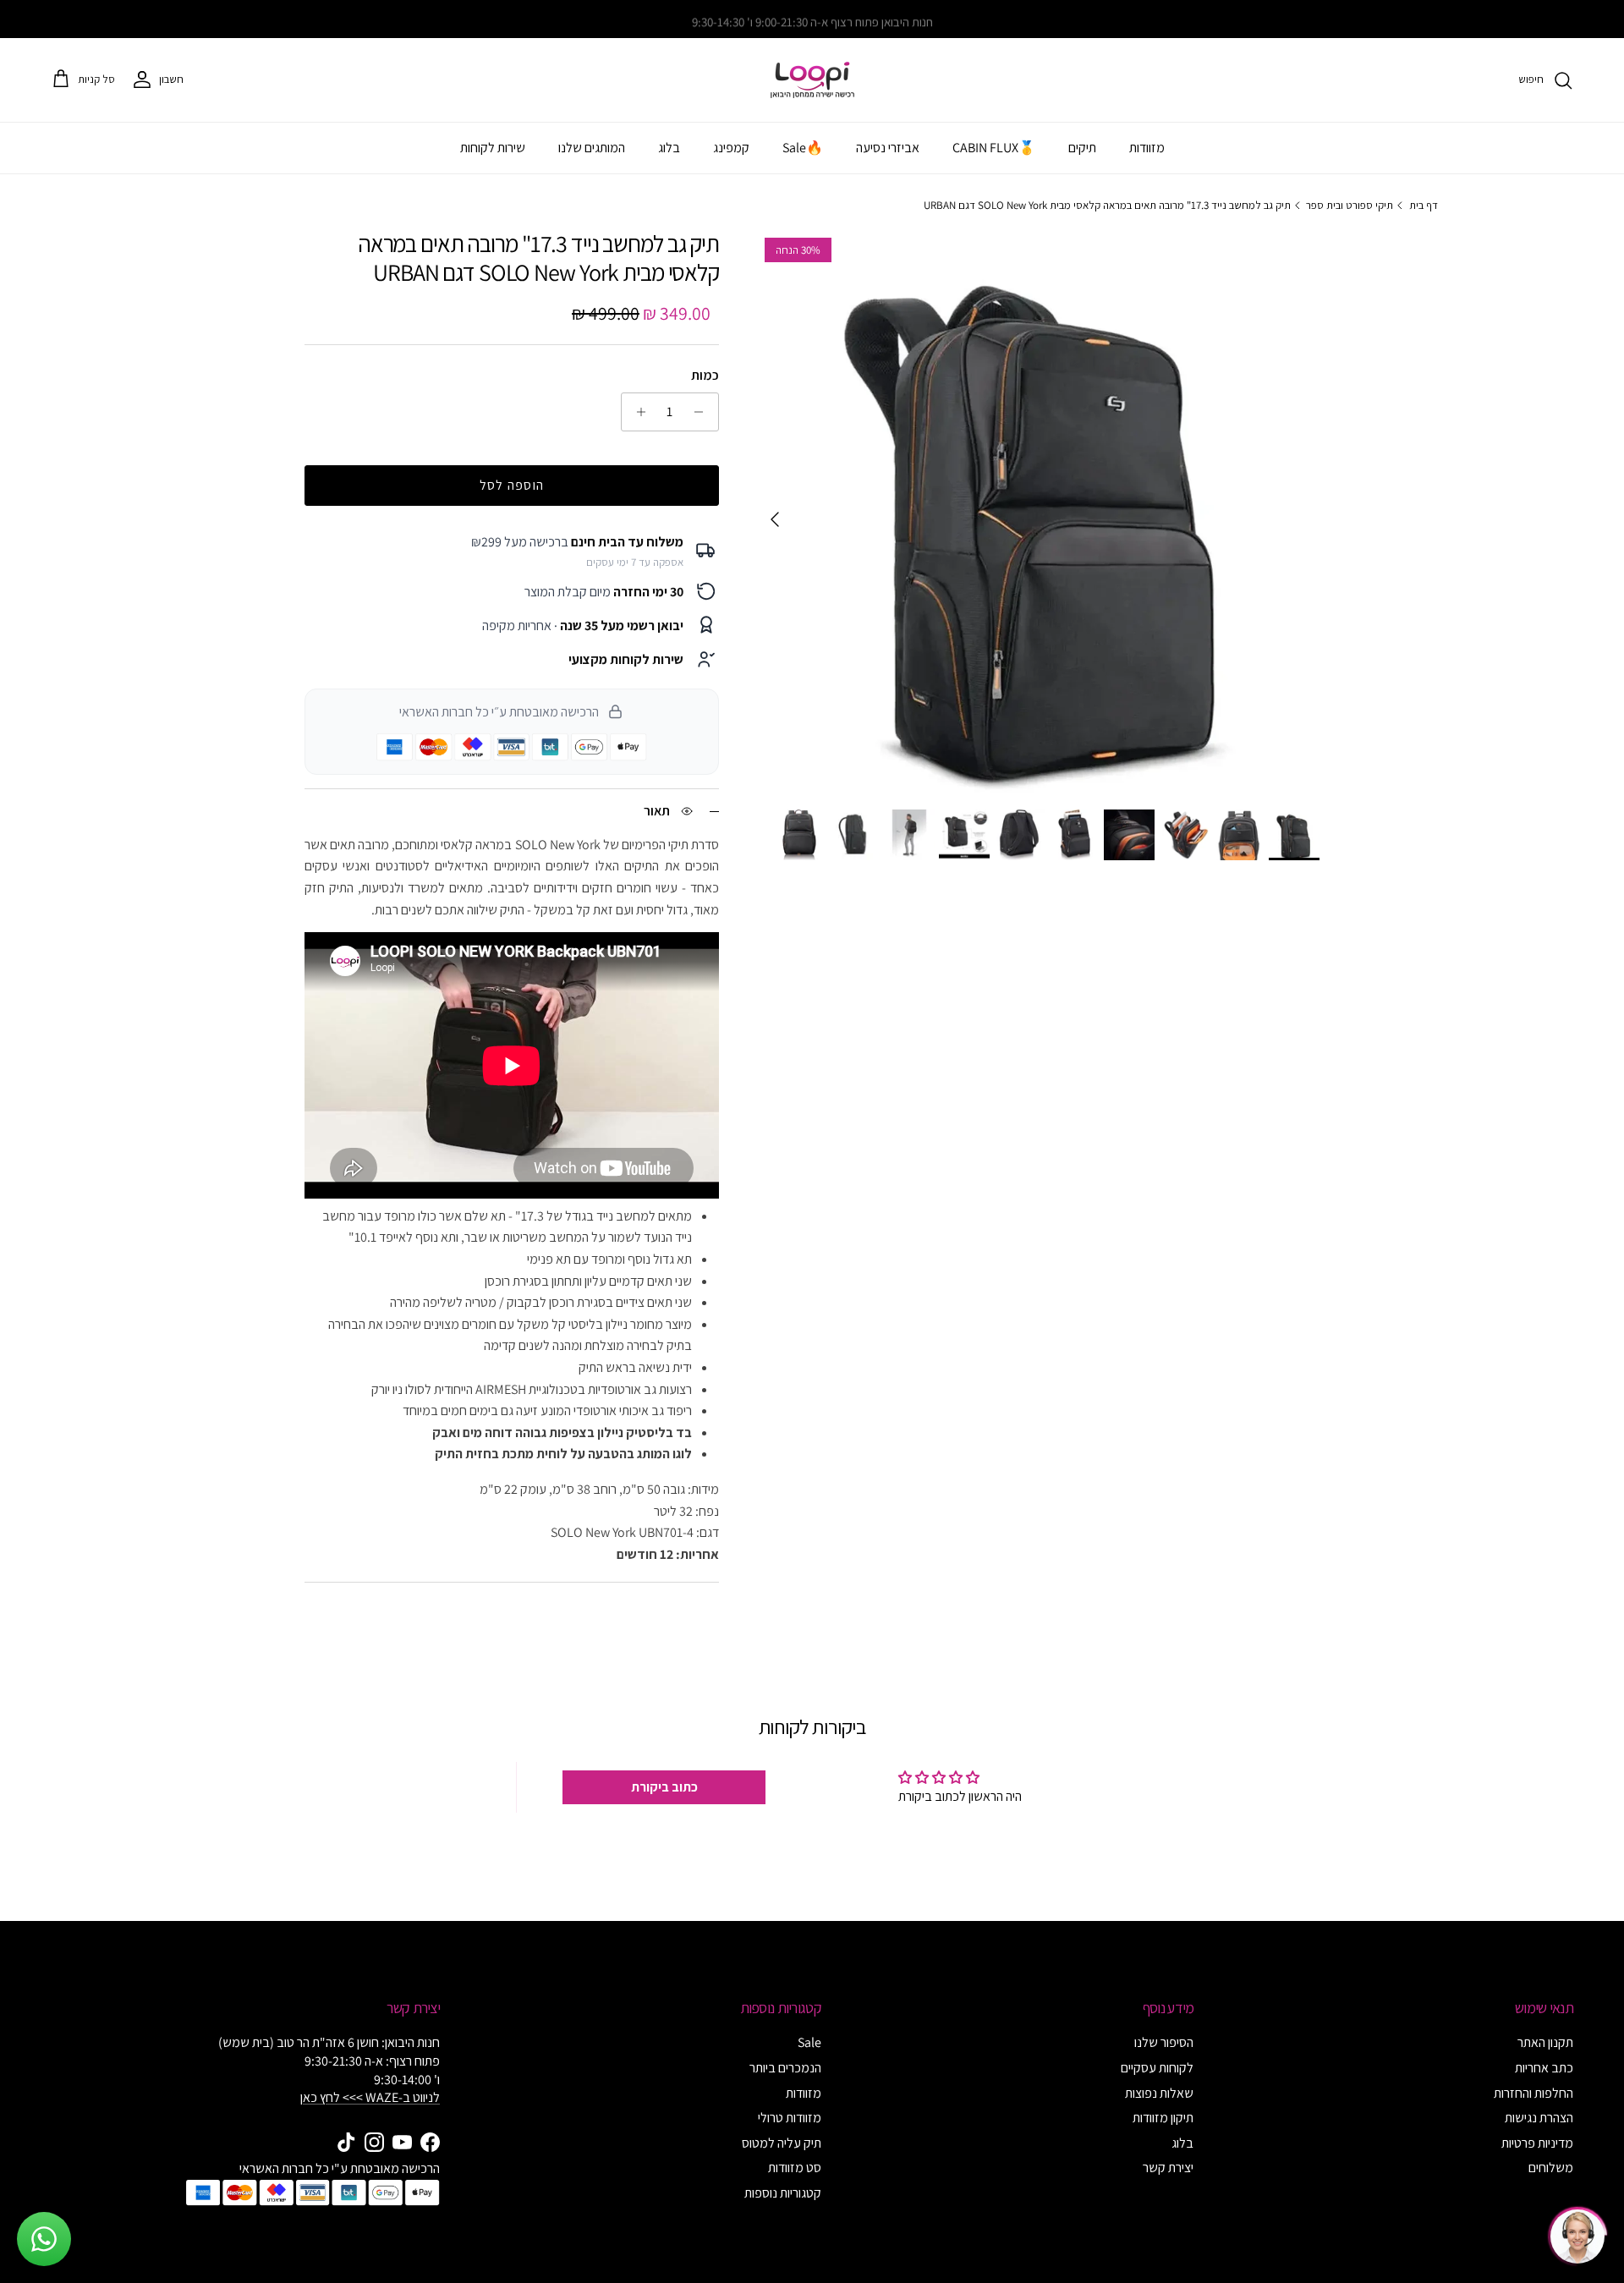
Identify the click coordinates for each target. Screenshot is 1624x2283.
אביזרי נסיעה (888, 148)
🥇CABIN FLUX (994, 148)
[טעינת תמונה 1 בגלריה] (1038, 511)
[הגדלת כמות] (636, 412)
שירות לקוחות (493, 148)
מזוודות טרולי (790, 2118)
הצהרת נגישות (1539, 2118)
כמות (705, 375)
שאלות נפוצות (1159, 2093)
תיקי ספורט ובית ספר (1350, 204)
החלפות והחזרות (1533, 2093)
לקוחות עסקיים (1157, 2068)
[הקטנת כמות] (703, 412)
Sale (809, 2042)
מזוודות (1147, 148)
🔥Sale (803, 148)
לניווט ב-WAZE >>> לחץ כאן (370, 2097)
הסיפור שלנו (1164, 2042)
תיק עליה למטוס (782, 2143)
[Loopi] (812, 80)
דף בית (1424, 204)
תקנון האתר (1545, 2042)
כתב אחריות (1544, 2068)
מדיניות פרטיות (1537, 2143)
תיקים (1082, 148)
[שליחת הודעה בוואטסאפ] (44, 2239)
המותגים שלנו (592, 148)
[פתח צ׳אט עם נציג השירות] (1577, 2236)
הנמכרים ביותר (785, 2068)
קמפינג (731, 148)
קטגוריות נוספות (783, 2193)
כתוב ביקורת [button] (664, 1787)
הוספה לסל (512, 485)
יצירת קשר (1168, 2168)
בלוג (669, 148)
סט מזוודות (795, 2168)
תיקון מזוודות (1163, 2118)
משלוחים (1551, 2168)
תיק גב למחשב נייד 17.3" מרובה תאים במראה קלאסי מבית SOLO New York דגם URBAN (1107, 204)
